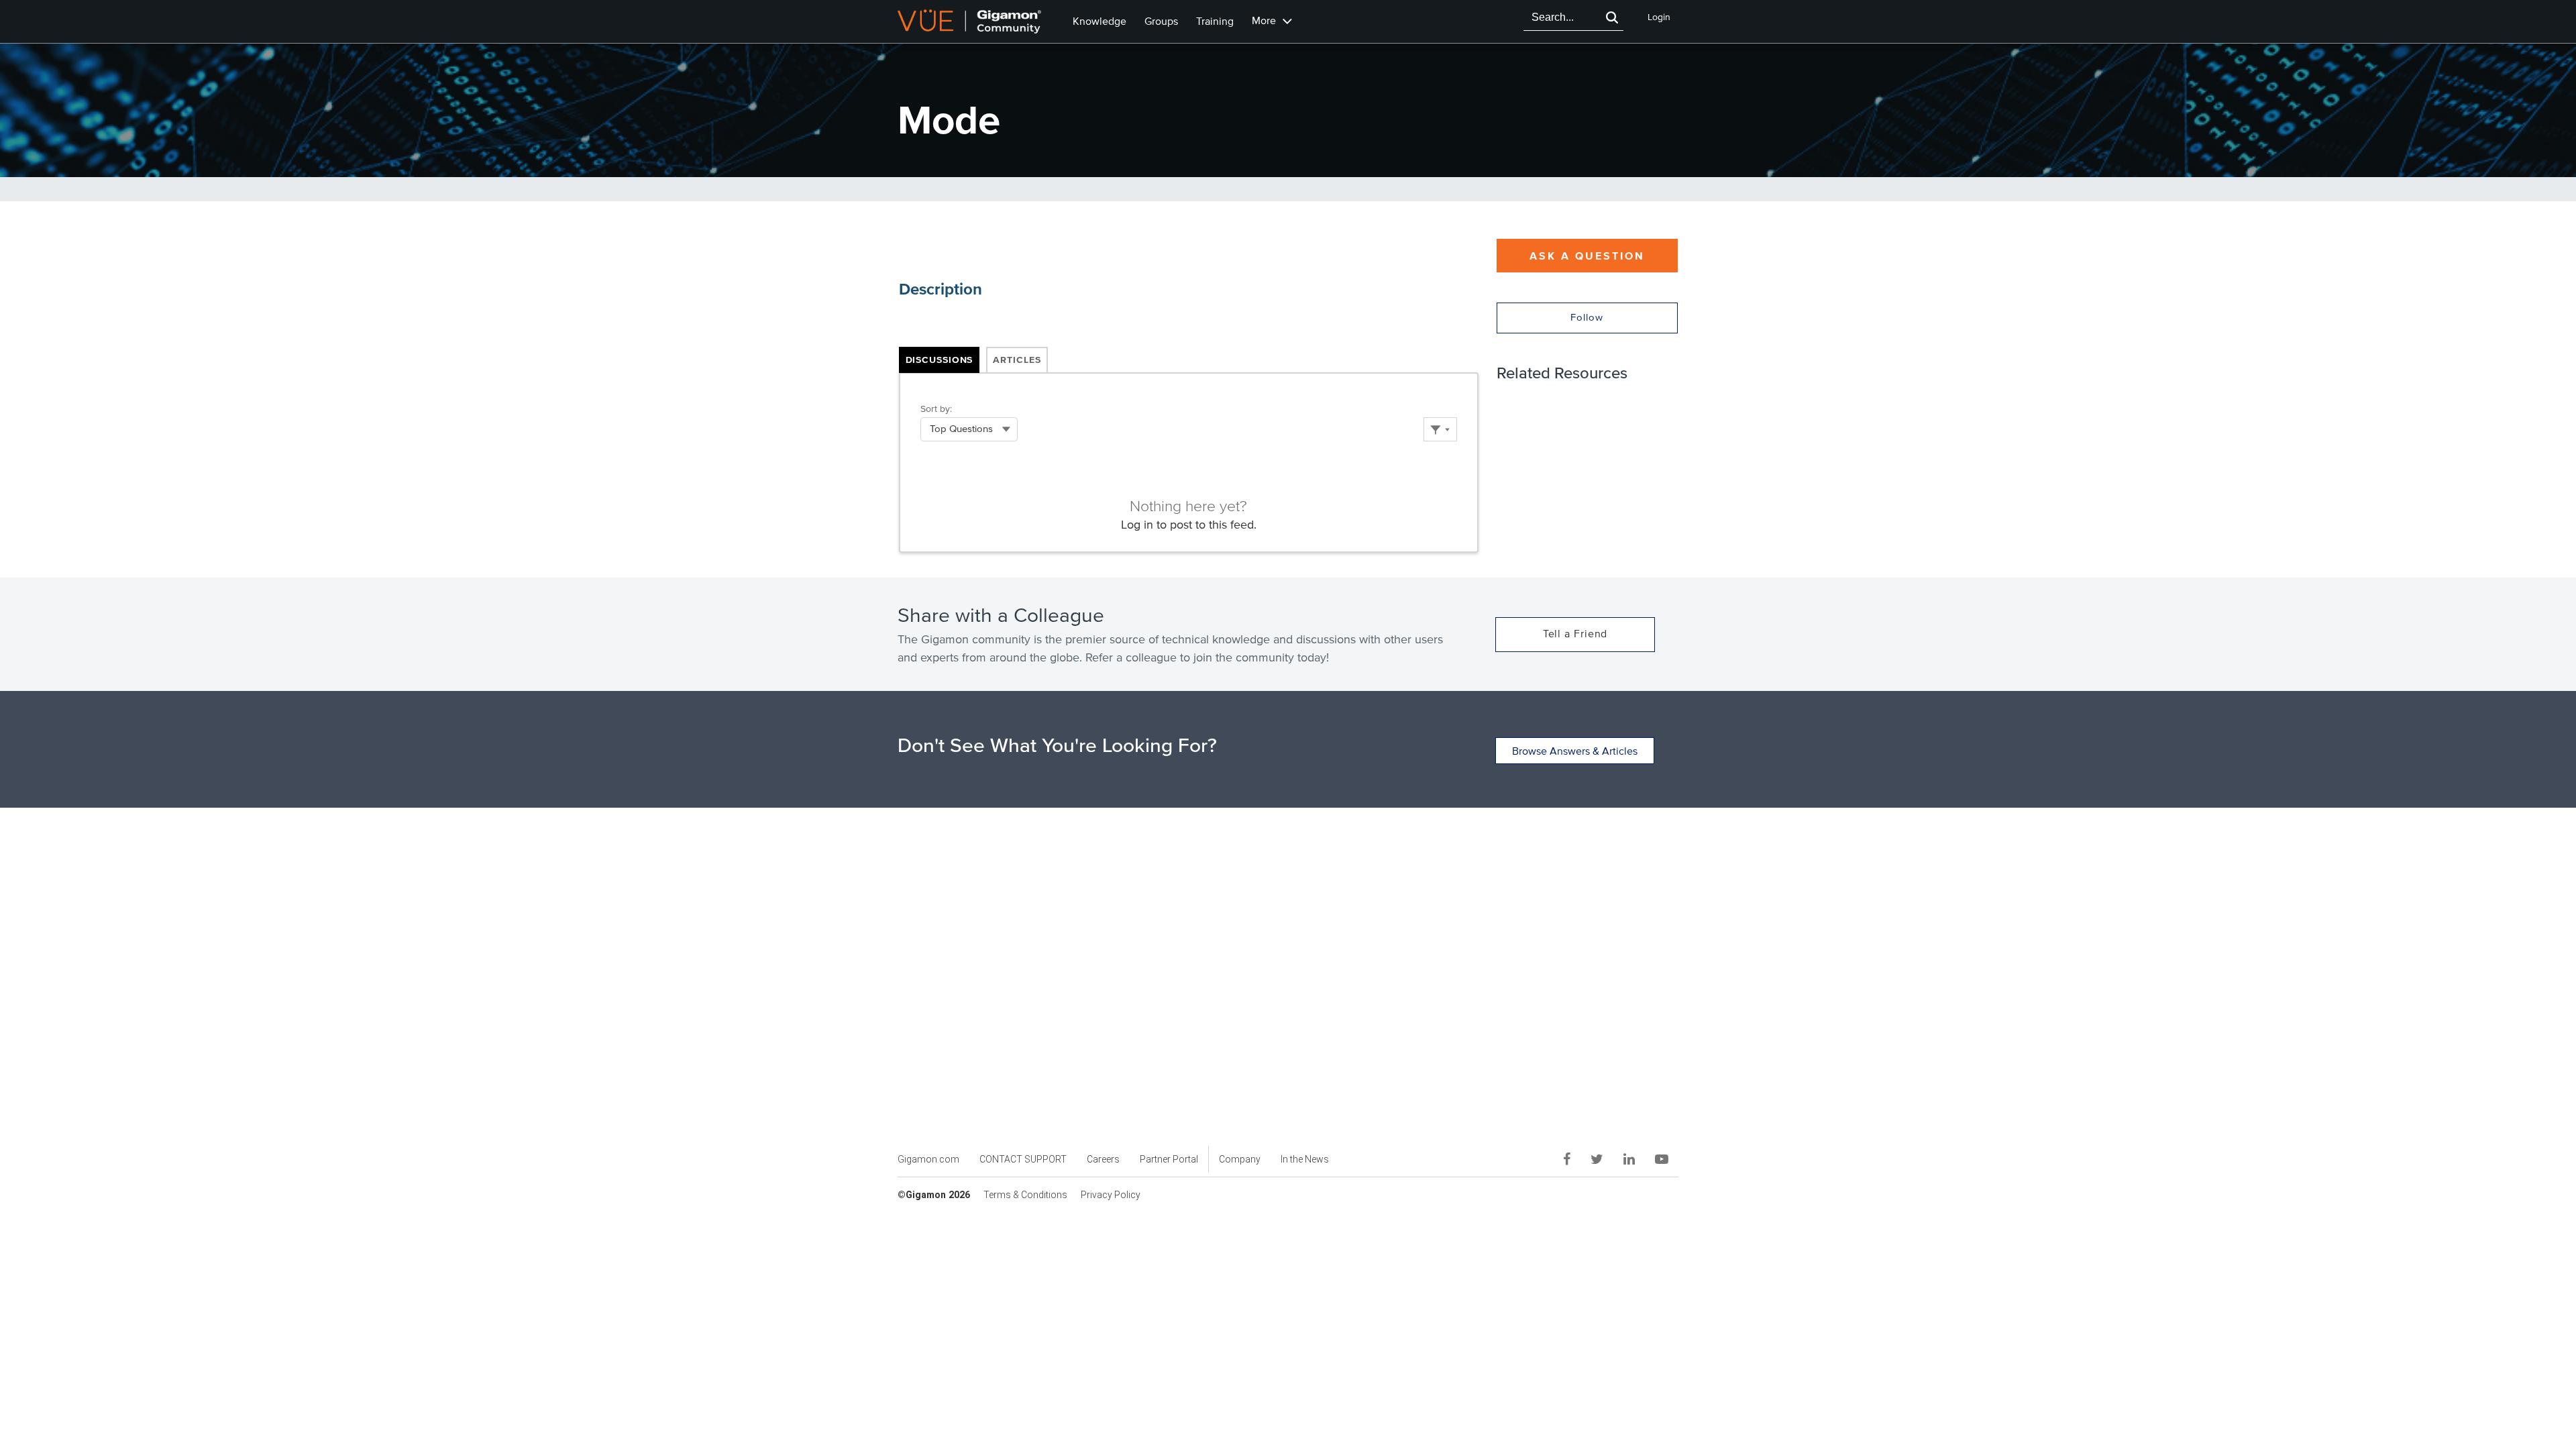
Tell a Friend (1575, 634)
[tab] (940, 361)
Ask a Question (1587, 256)
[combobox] (1562, 17)
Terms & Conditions (1025, 1195)
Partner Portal (1169, 1159)
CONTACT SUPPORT (1023, 1159)
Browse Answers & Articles (1575, 751)
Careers (1103, 1159)
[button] (1612, 17)
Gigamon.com (928, 1159)
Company (1240, 1159)
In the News (1305, 1159)
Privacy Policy (1111, 1195)
